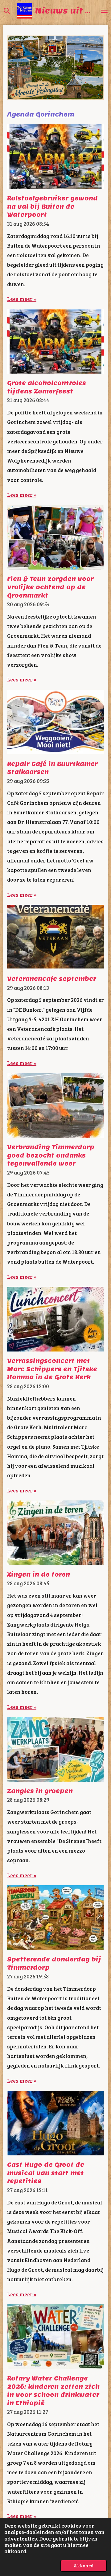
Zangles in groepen (40, 1791)
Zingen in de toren (39, 1574)
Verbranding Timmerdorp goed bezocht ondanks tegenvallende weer (51, 1155)
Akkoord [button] (84, 2565)
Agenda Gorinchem (41, 114)
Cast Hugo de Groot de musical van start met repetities (46, 2173)
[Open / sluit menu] (104, 11)
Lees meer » (22, 299)
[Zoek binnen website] (7, 11)
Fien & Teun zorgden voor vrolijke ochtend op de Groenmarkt (50, 587)
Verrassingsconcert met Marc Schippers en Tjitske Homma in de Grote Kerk (52, 1369)
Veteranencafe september (52, 979)
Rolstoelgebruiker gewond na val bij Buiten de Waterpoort (52, 206)
